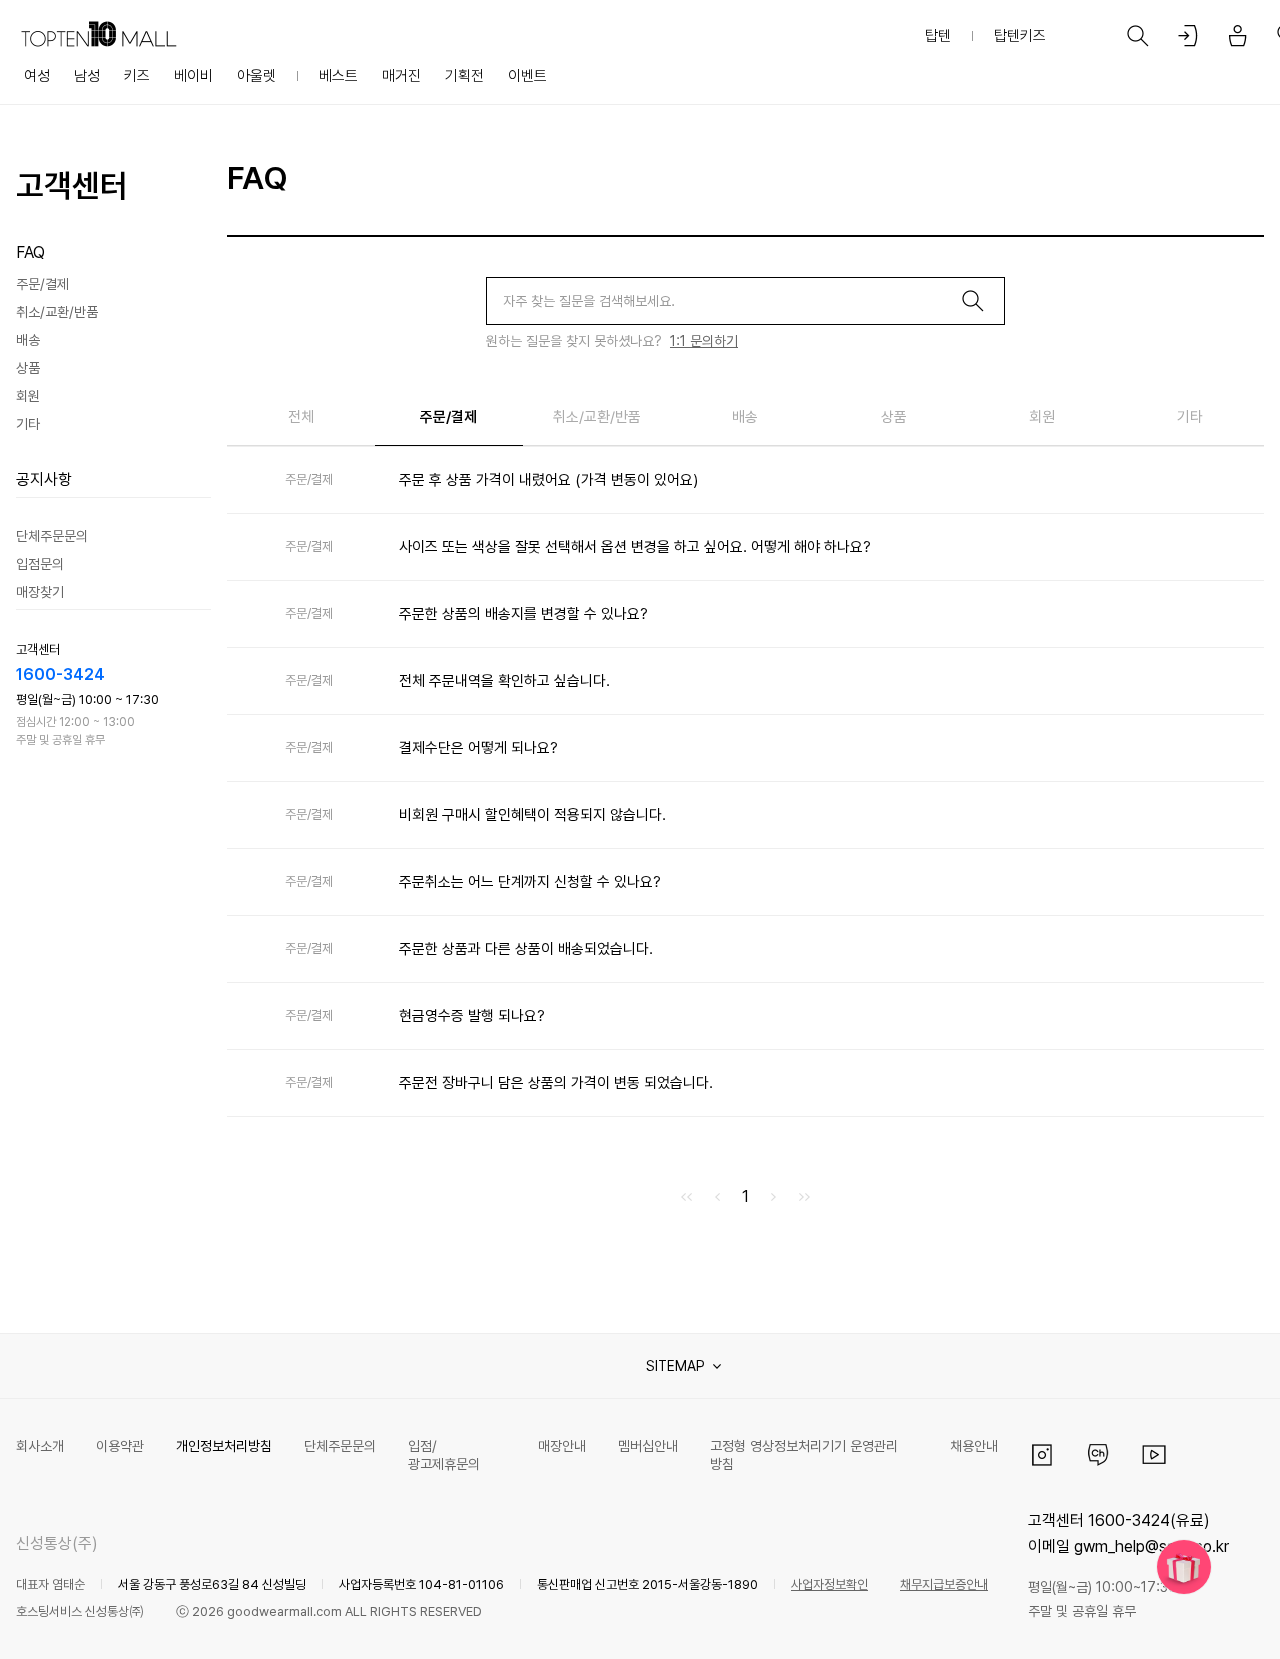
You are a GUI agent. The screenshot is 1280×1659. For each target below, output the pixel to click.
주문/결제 (42, 284)
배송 (28, 340)
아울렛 (256, 76)
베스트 (338, 76)
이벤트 (527, 76)
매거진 (401, 76)
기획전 (464, 76)
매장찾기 (40, 592)
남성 (87, 76)
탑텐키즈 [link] (1020, 36)
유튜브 (1154, 1455)
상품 (28, 368)
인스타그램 (1042, 1455)
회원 (28, 396)
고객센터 (72, 186)
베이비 (193, 76)
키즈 (137, 76)
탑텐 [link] (938, 36)
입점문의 (40, 564)
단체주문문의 (52, 536)
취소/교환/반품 (57, 312)
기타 (28, 424)
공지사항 (44, 479)
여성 (37, 76)
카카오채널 (1098, 1455)
